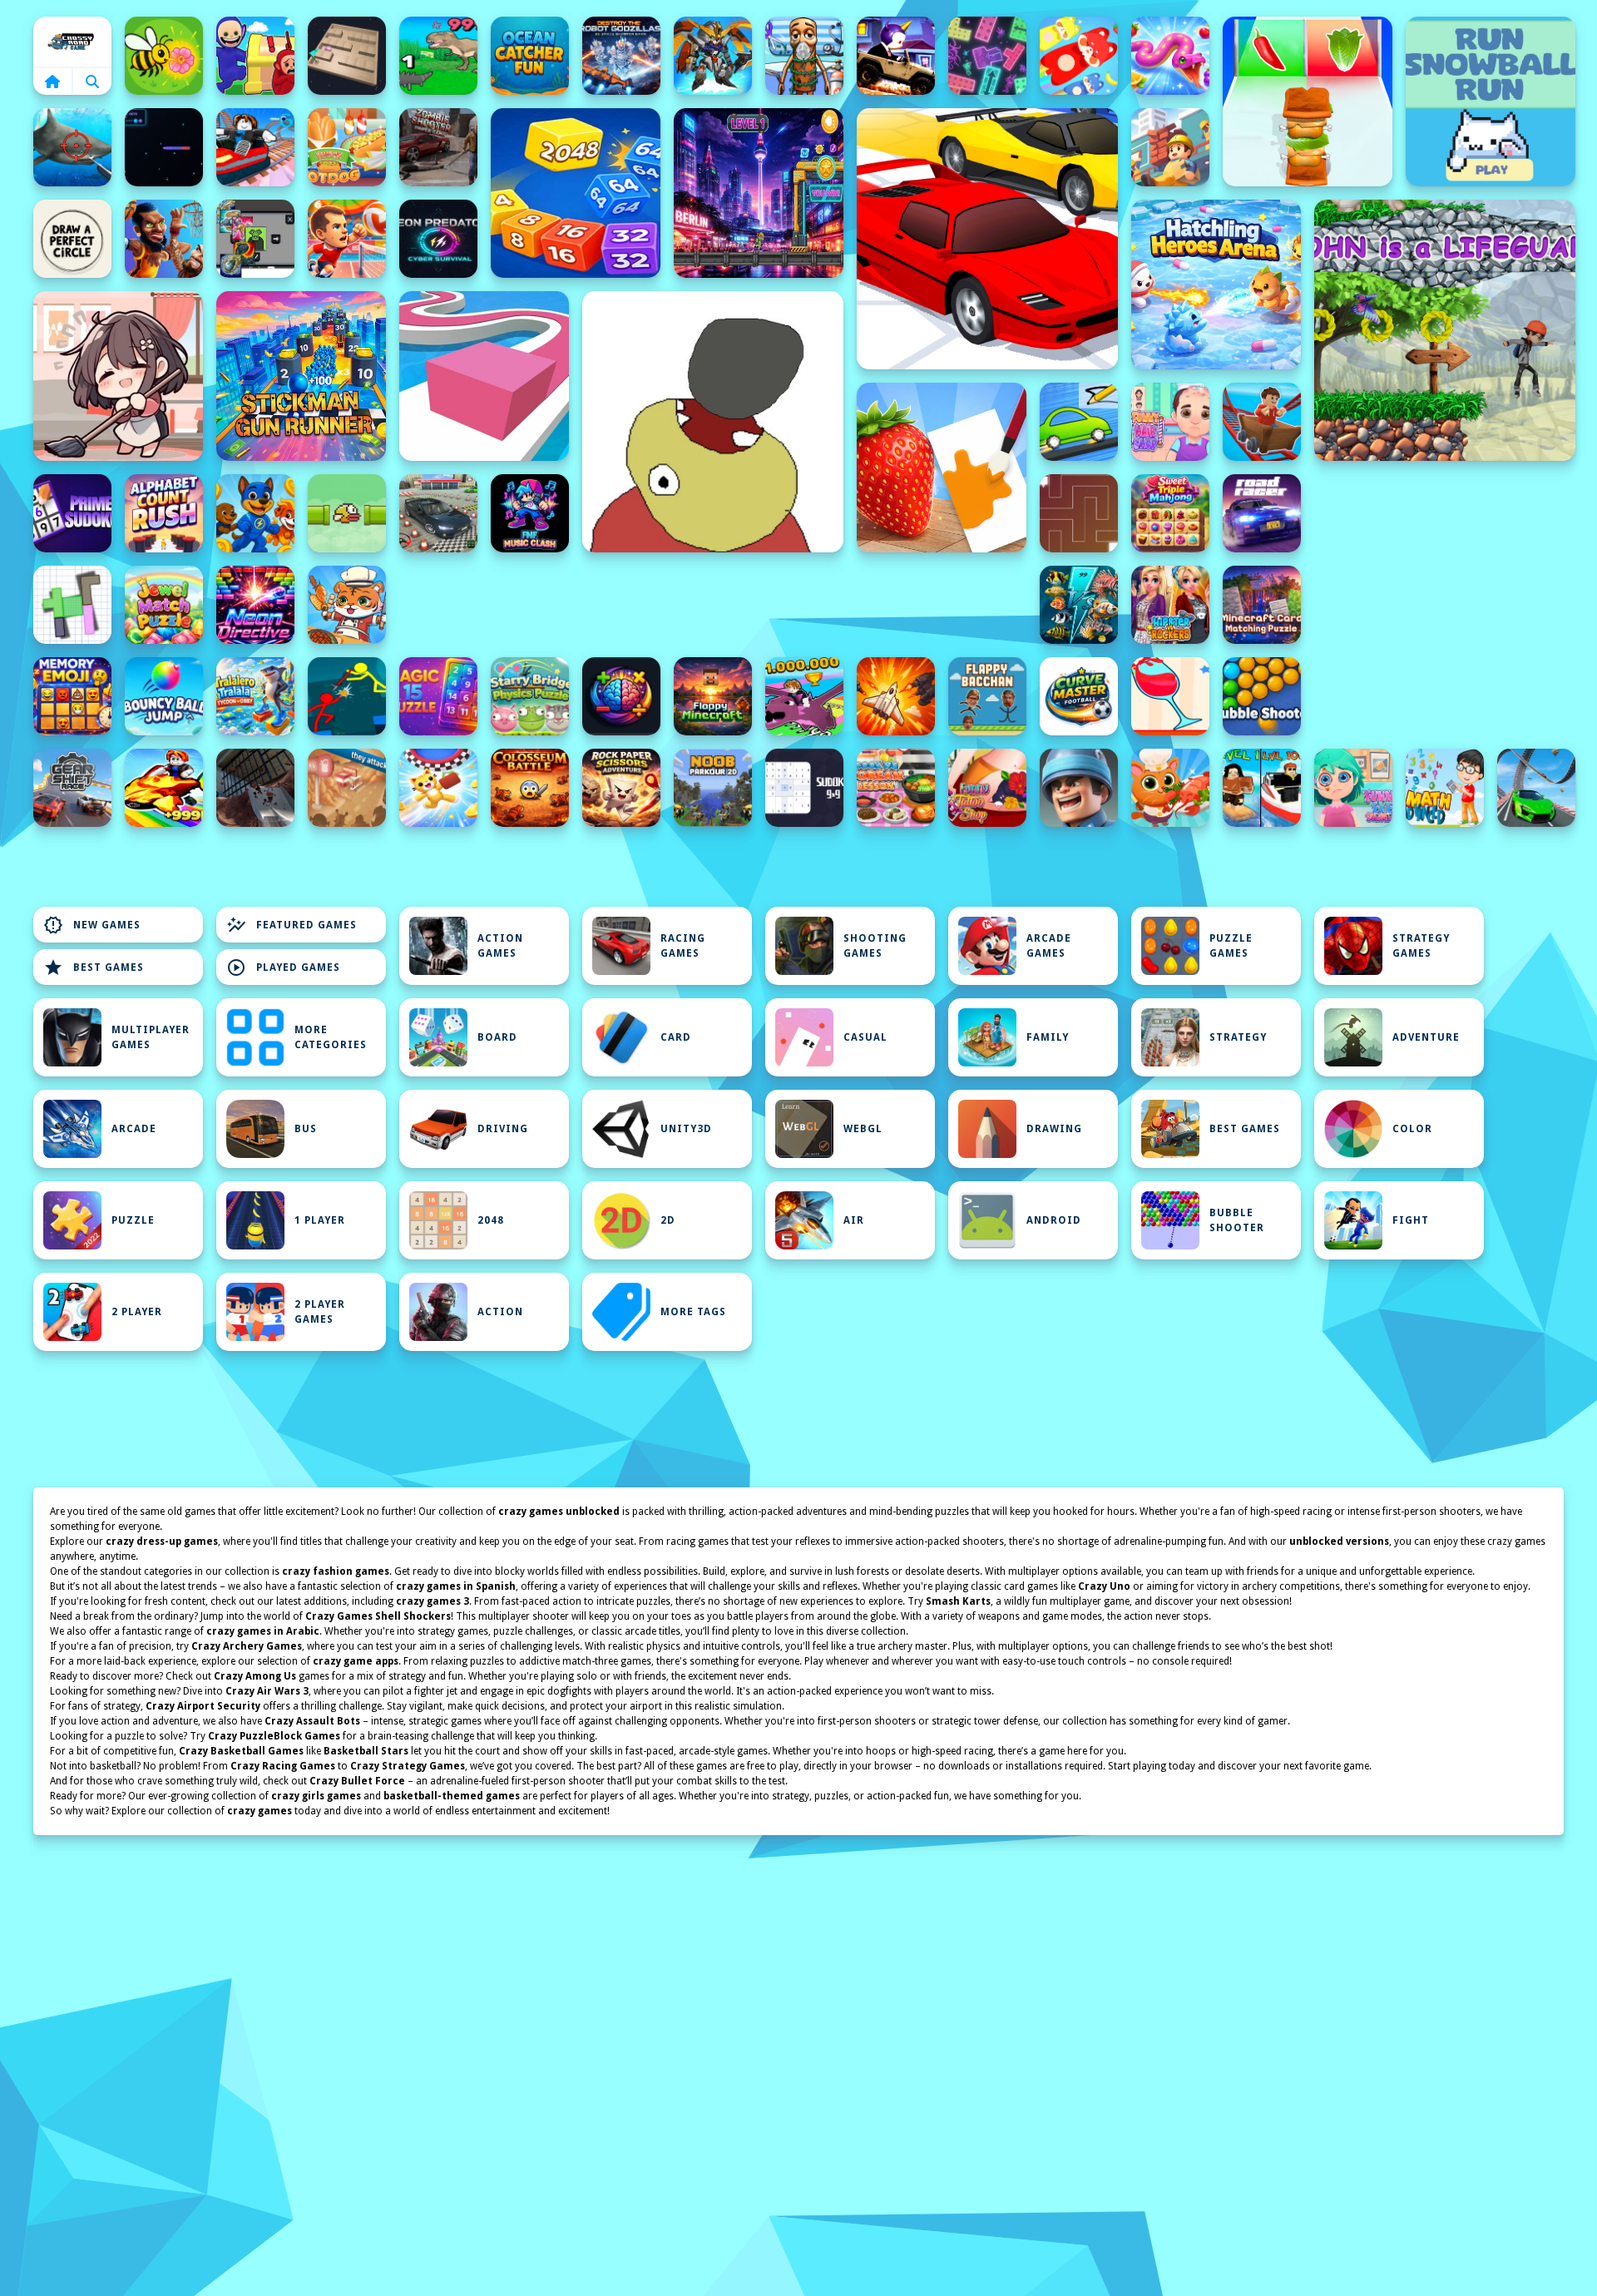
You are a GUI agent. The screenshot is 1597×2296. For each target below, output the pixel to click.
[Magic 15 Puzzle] (438, 696)
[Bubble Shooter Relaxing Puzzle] (1262, 696)
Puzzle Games (1231, 946)
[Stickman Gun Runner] (301, 376)
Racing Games (683, 946)
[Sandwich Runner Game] (1308, 101)
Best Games (94, 967)
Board (497, 1037)
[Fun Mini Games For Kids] (804, 56)
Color (1412, 1129)
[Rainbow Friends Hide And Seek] (255, 56)
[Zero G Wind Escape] (438, 788)
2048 (491, 1220)
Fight (1411, 1220)
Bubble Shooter (1237, 1220)
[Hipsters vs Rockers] (1170, 605)
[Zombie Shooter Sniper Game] (438, 147)
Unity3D (686, 1129)
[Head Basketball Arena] (164, 239)
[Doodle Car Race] (1079, 422)
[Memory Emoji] (72, 696)
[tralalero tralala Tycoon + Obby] (255, 696)
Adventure (1426, 1037)
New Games (92, 925)
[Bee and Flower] (164, 56)
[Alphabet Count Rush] (164, 513)
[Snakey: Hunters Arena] (164, 147)
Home (72, 42)
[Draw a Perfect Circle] (72, 239)
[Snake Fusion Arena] (1170, 56)
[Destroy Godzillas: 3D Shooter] (621, 56)
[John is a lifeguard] (1445, 330)
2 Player (137, 1312)
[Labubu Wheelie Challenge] (896, 56)
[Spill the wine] (1170, 696)
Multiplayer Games (151, 1037)
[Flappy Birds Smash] (347, 513)
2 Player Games (320, 1312)
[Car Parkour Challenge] (1536, 788)
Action (500, 1312)
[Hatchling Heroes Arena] (1216, 285)
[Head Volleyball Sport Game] (347, 239)
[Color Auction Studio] (942, 468)
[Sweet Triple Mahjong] (1170, 513)
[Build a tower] (1170, 147)
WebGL (863, 1129)
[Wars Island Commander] (1079, 788)
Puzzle (133, 1220)
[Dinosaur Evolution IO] (438, 56)
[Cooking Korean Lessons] (896, 788)
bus (306, 1129)
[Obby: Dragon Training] (804, 696)
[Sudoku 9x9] (804, 788)
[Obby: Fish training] (164, 788)
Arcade (134, 1129)
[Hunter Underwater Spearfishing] (72, 147)
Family (1048, 1037)
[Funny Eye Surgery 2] (1353, 788)
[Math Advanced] (1445, 788)
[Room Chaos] (118, 376)
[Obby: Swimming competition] (1262, 788)
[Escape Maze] (1079, 513)
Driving (503, 1129)
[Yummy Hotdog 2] (347, 147)
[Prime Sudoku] (72, 513)
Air (854, 1220)
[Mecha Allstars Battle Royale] (713, 56)
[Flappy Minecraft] (713, 696)
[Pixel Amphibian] (759, 193)
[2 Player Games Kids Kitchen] (347, 605)
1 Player (320, 1220)
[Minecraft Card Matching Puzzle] (1262, 605)
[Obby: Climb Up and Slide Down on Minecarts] (255, 147)
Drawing (1054, 1129)
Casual (865, 1037)
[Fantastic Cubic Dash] (255, 239)
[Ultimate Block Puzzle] (72, 605)
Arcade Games (1049, 946)
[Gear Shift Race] (72, 788)
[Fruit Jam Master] (1079, 56)
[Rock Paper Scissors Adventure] (621, 788)
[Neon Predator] (438, 239)
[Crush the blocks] (987, 56)
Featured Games (292, 925)
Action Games (500, 946)
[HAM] (713, 422)
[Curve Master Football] (1079, 696)
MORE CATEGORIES (331, 1037)
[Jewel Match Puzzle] (164, 605)
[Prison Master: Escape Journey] (255, 788)
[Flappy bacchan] (987, 696)
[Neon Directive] (255, 605)
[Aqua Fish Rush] (1079, 605)
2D (668, 1220)
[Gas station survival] (347, 788)
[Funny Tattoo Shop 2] (987, 788)
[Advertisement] (713, 605)
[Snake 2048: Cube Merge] (576, 193)
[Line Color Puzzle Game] (484, 376)
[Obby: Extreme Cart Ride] (1262, 422)
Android (1054, 1220)
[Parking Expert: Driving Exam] (438, 513)
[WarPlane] (896, 696)
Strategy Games (1421, 946)
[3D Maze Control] (347, 56)
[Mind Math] (621, 696)
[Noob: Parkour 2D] (713, 788)
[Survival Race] (987, 239)
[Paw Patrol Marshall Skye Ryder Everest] (255, 513)
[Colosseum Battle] (530, 788)
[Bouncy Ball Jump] (164, 696)
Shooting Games (875, 946)
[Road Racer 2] (1262, 513)
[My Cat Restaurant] (1170, 788)
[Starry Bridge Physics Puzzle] (530, 696)
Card (676, 1037)
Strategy (1238, 1037)
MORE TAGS (693, 1312)
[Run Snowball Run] (1491, 101)
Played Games (283, 967)
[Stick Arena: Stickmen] (347, 696)
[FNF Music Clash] (530, 513)
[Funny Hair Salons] (1170, 422)
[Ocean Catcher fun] (530, 56)
